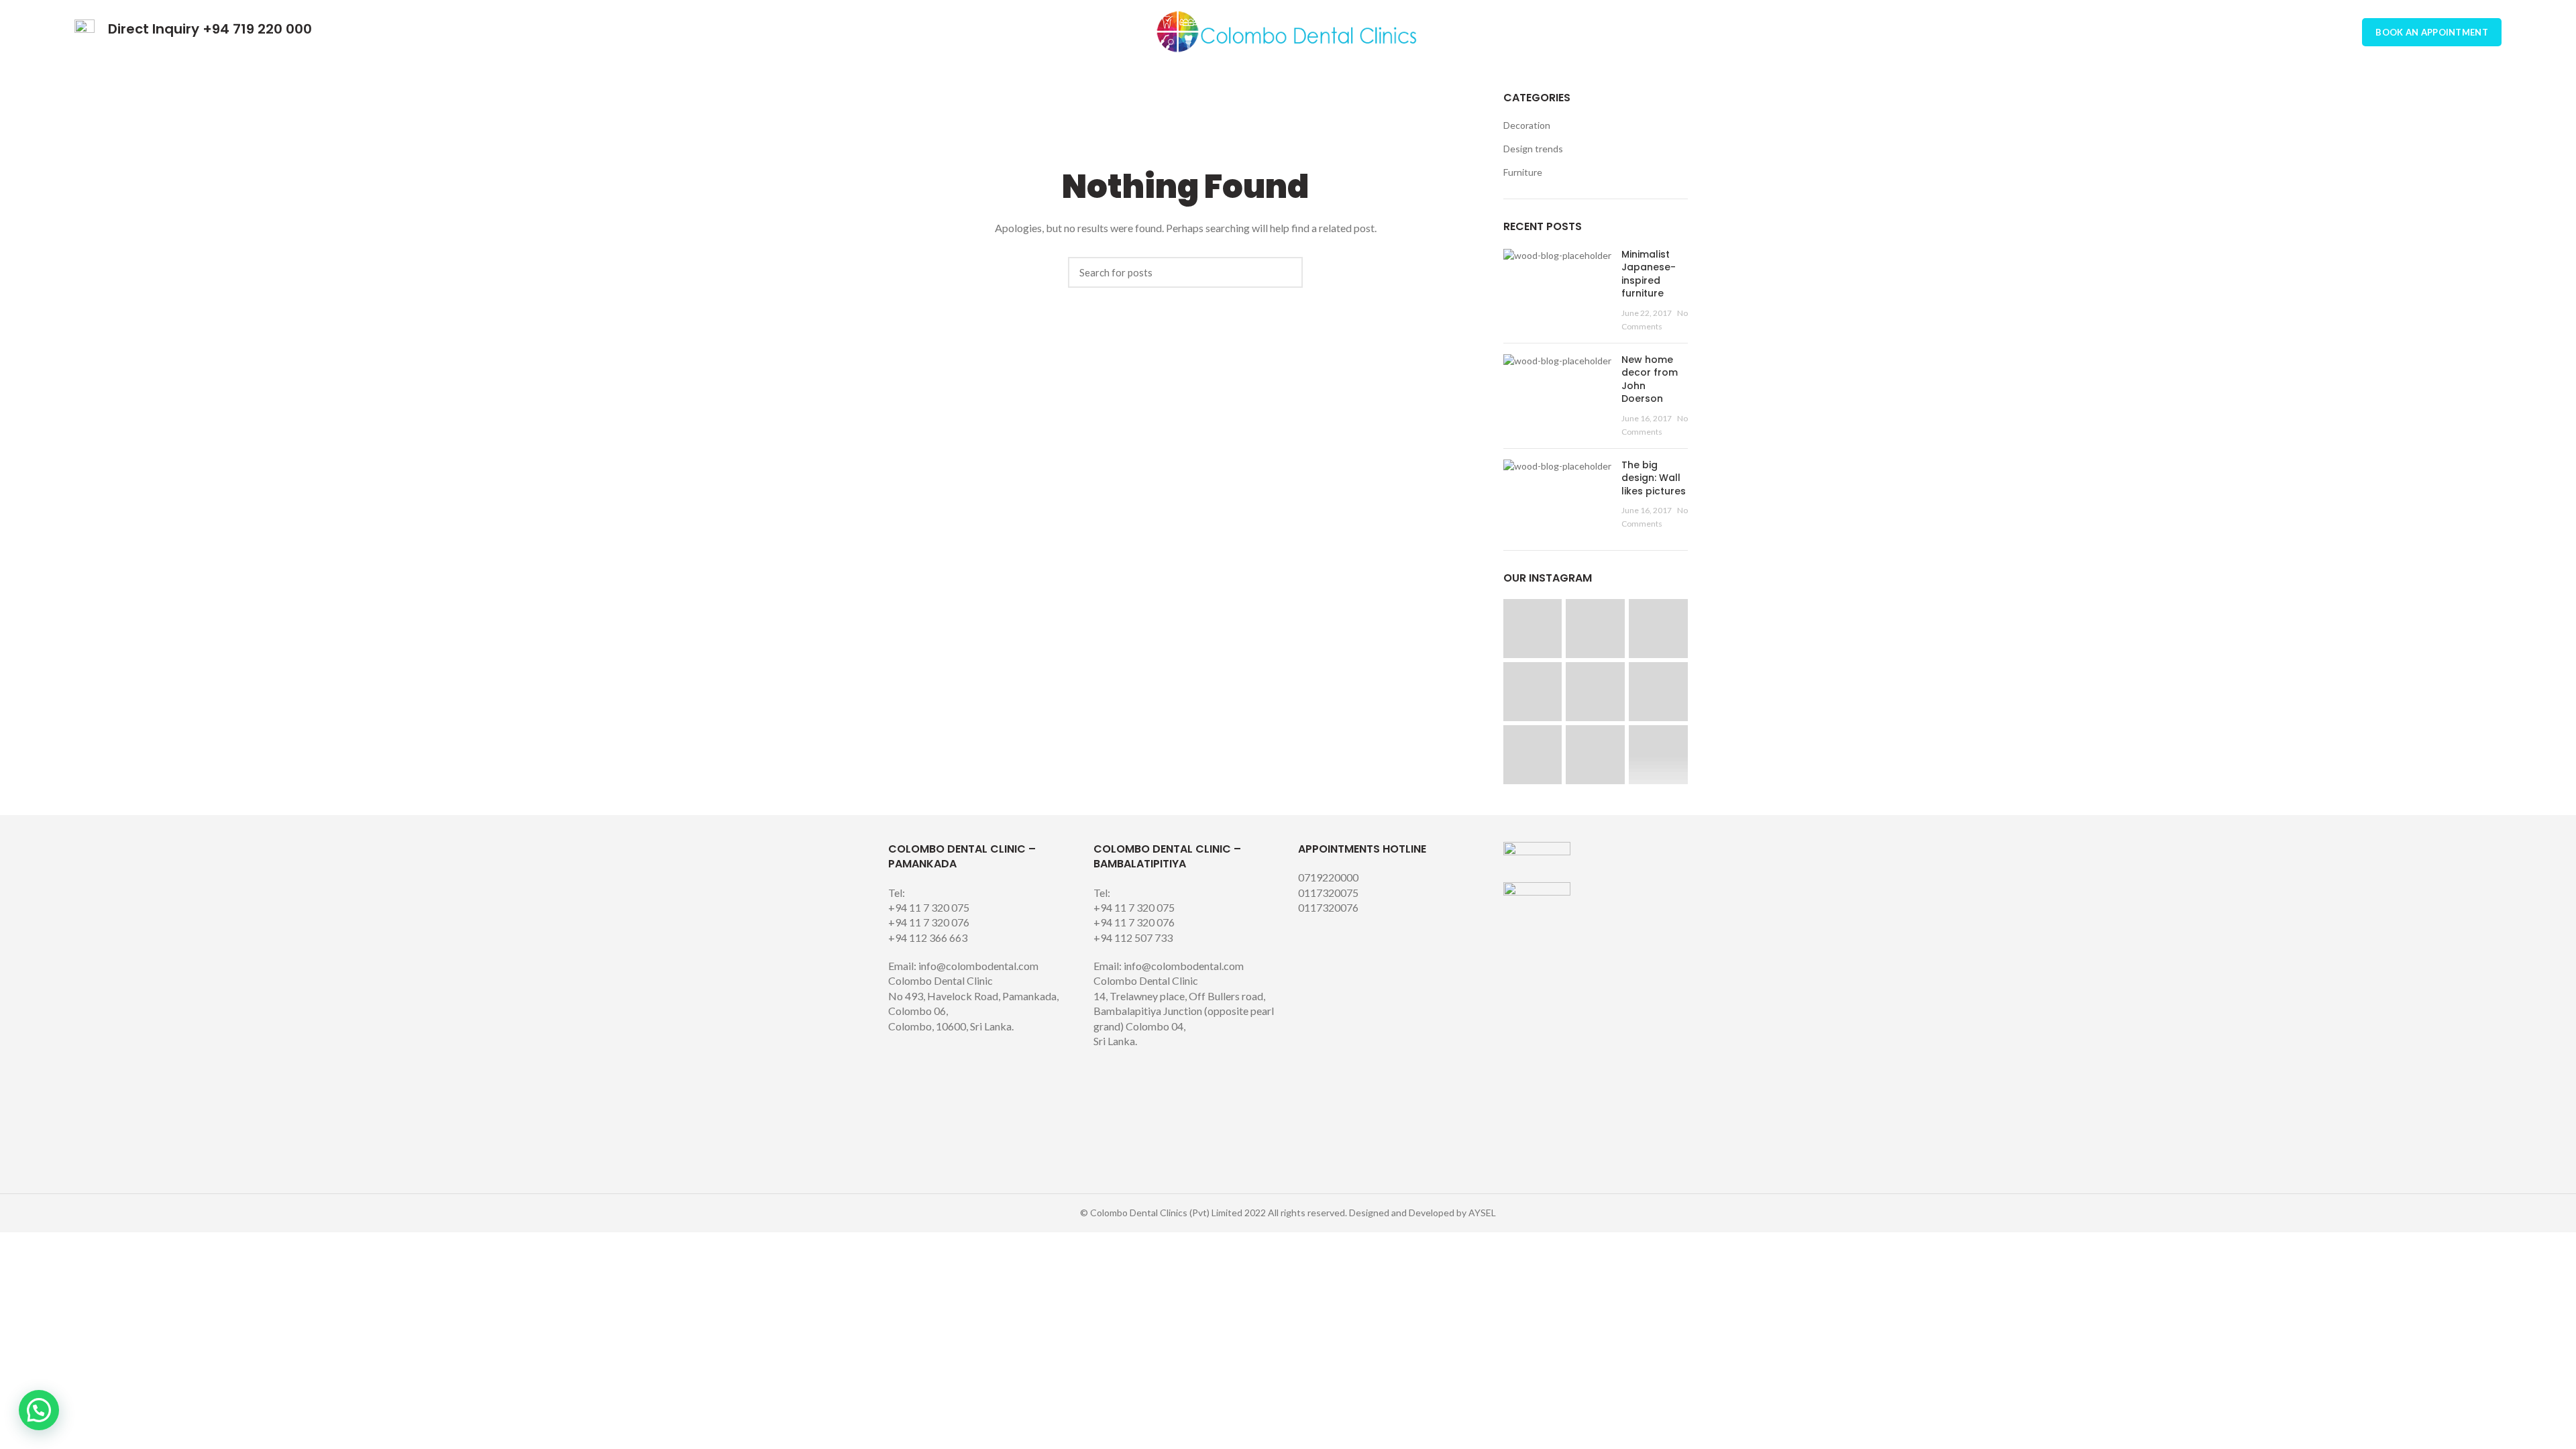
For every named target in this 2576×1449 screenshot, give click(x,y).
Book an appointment (2432, 32)
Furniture (1523, 172)
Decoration (1527, 125)
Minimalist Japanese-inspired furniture (1649, 274)
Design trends (1533, 149)
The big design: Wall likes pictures (1654, 478)
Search (1286, 272)
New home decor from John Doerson (1650, 379)
